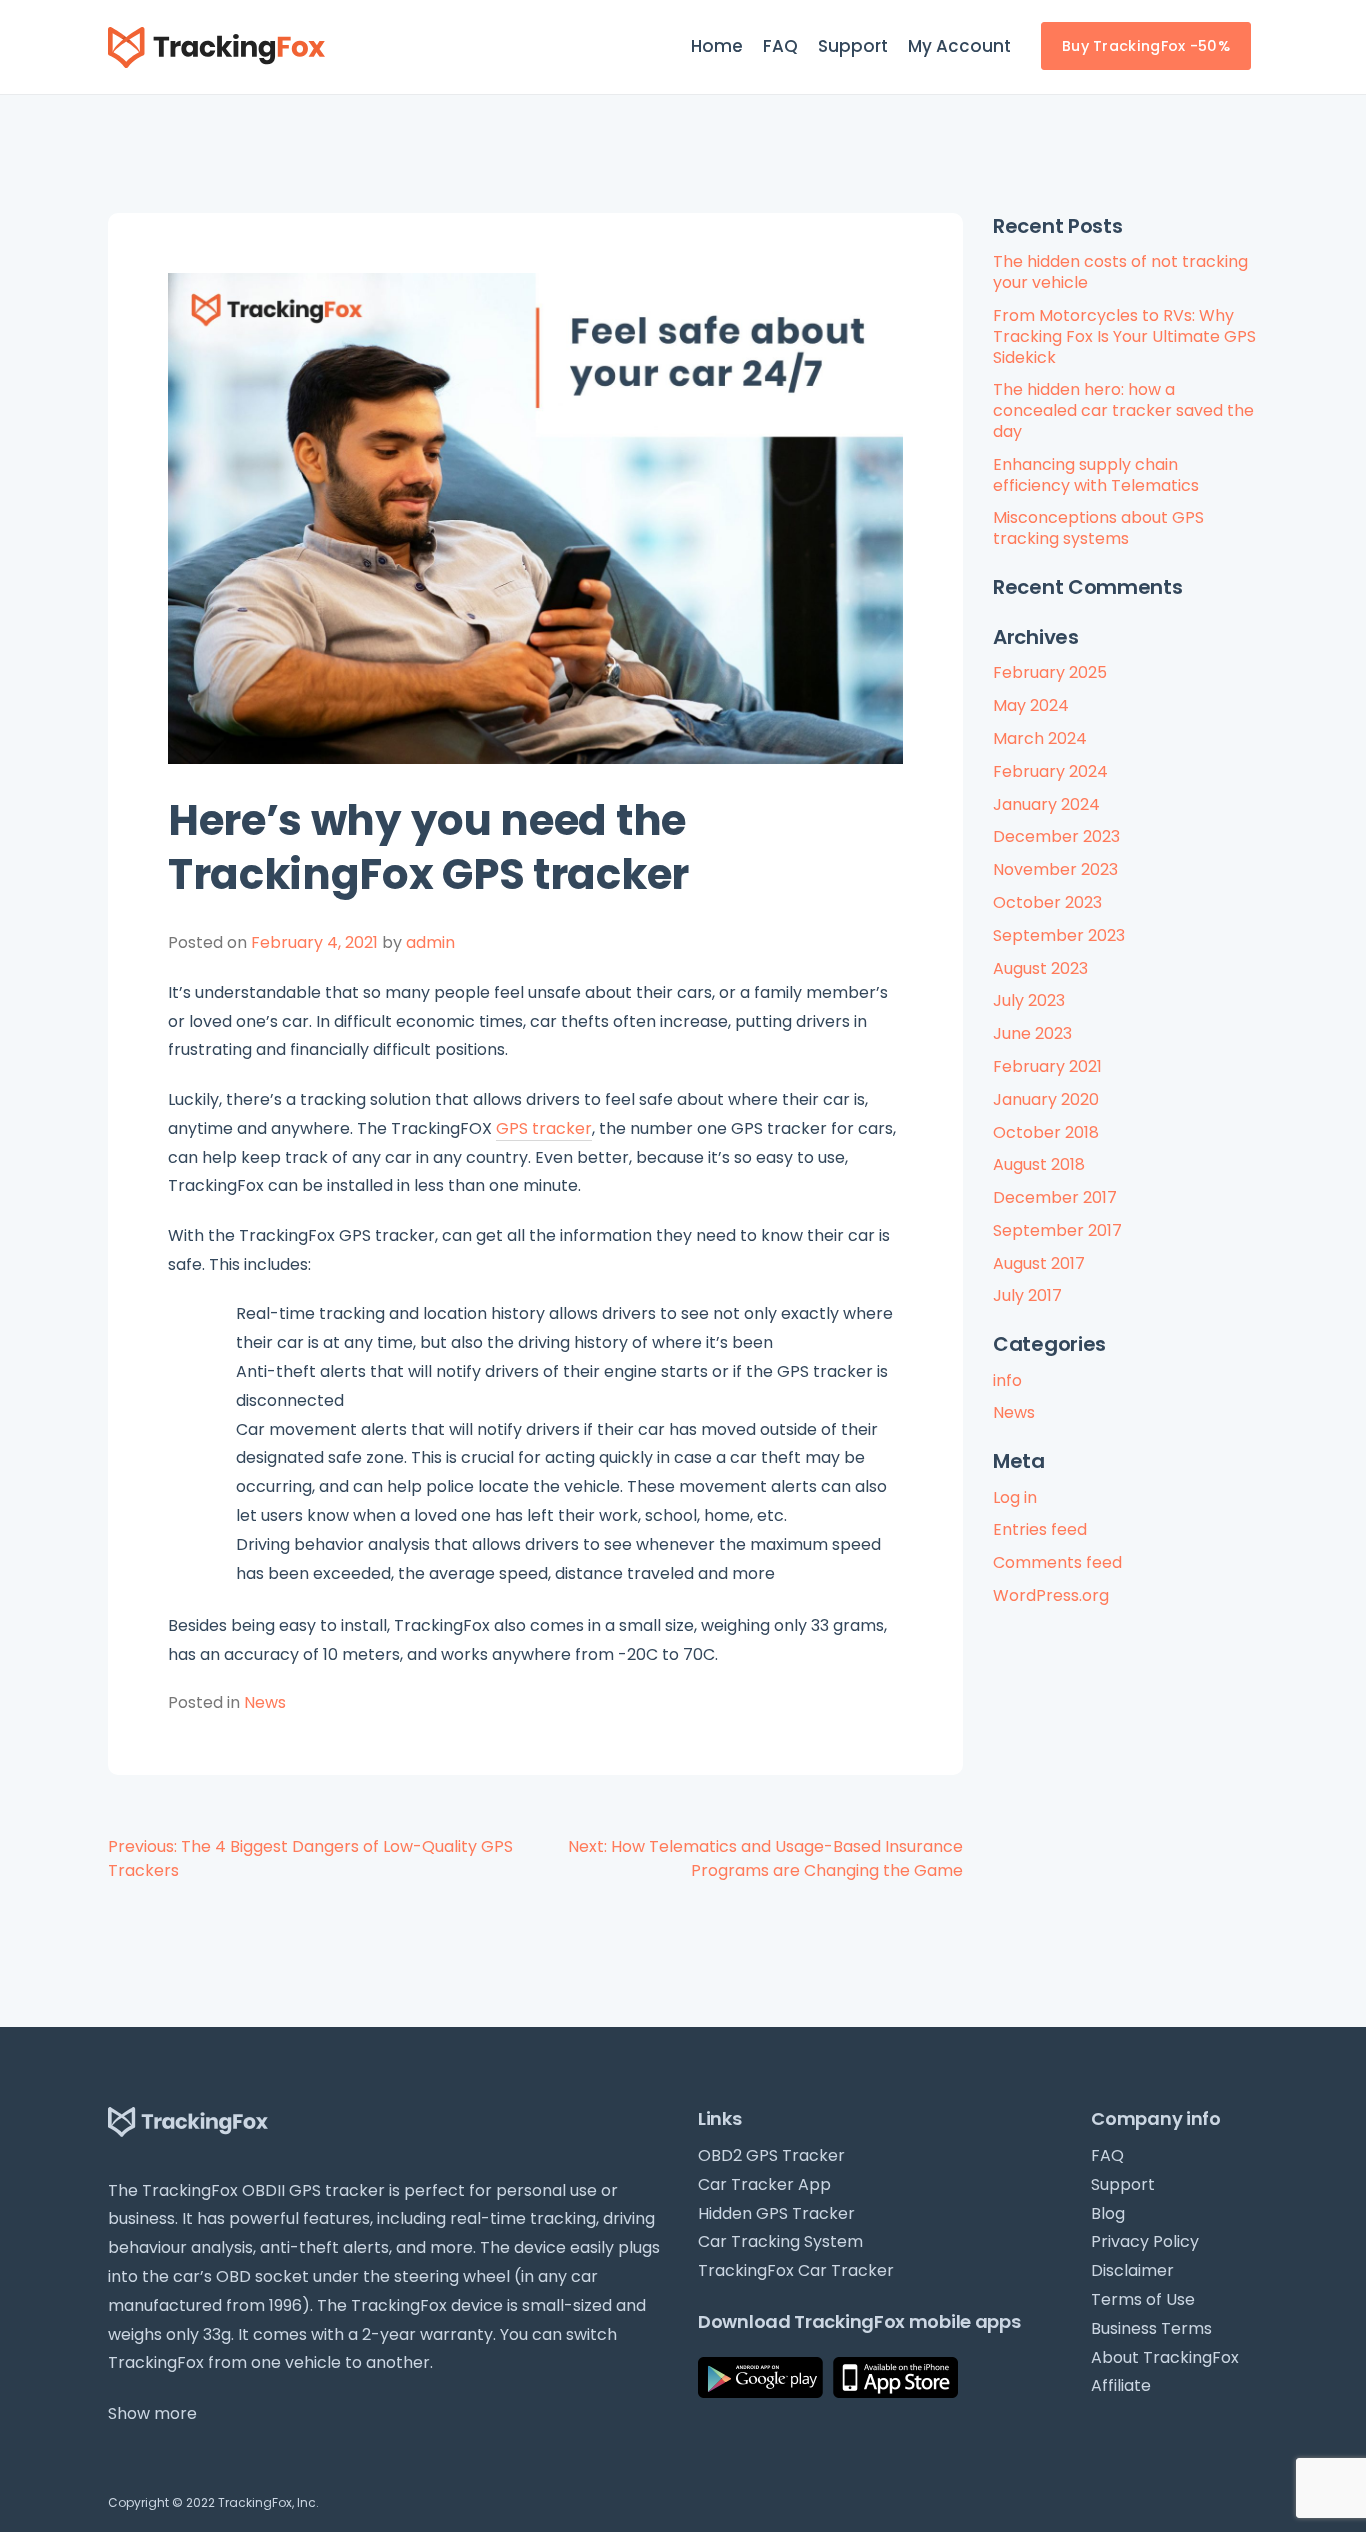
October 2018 (1046, 1132)
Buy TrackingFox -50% (1146, 46)
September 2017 (1057, 1230)
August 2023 (1040, 968)
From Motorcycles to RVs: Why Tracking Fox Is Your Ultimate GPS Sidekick (1124, 336)
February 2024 (1050, 771)
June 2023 (1032, 1033)
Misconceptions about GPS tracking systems (1098, 528)
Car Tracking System (780, 2241)
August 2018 (1039, 1164)
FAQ (780, 46)
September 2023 (1059, 935)
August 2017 (1039, 1263)
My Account (959, 46)
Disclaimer (1132, 2270)
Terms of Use (1143, 2299)
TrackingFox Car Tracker (796, 2270)
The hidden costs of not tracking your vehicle (1120, 272)
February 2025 (1050, 672)
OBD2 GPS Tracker (771, 2155)
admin (430, 942)
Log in (1015, 1497)
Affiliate (1121, 2385)
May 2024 (1031, 705)
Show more (152, 2413)
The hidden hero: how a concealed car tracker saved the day (1123, 410)
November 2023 (1055, 869)
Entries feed (1040, 1529)
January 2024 (1046, 804)
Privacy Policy (1145, 2241)
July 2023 (1029, 1000)
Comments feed (1057, 1562)
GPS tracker (544, 1128)
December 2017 (1055, 1197)
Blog (1108, 2213)
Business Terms (1151, 2328)
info (1007, 1380)
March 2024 (1040, 738)
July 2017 (1027, 1295)
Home (717, 46)
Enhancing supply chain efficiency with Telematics (1096, 475)
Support (853, 46)
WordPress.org (1051, 1595)
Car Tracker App (764, 2184)
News (265, 1702)
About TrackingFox (1165, 2357)
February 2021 (1047, 1066)
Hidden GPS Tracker (776, 2213)
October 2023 (1047, 902)
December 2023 (1056, 836)
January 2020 (1046, 1099)
